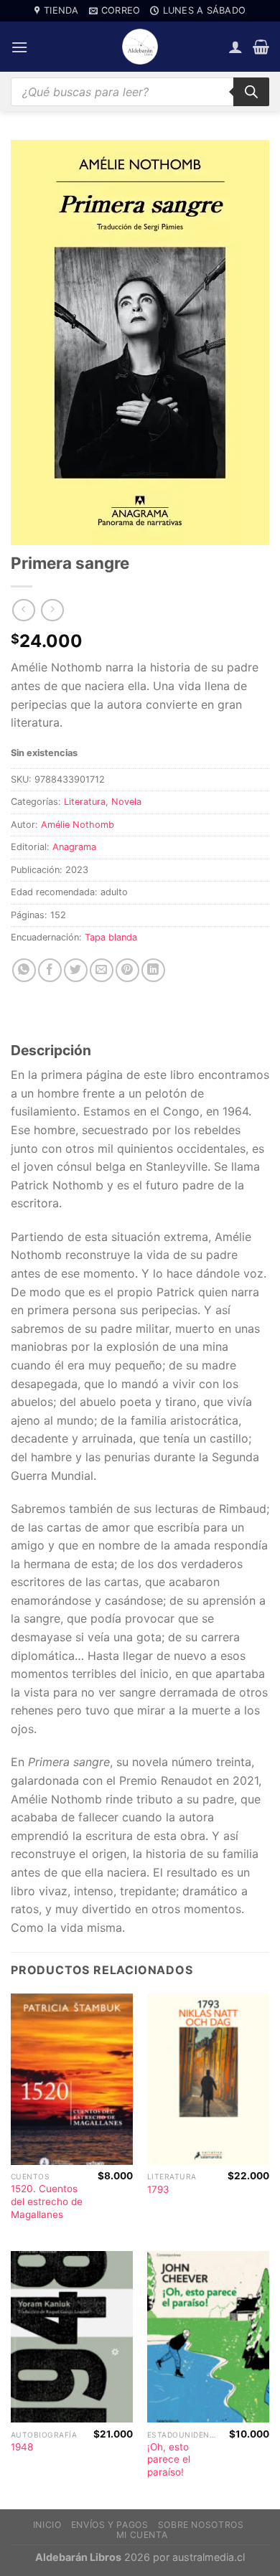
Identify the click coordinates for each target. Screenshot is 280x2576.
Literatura (85, 802)
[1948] (72, 2337)
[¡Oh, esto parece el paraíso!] (208, 2337)
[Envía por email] (102, 970)
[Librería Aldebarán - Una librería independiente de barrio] (140, 47)
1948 (22, 2447)
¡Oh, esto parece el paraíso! (169, 2459)
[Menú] (19, 47)
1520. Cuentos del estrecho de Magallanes (47, 2201)
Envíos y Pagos (110, 2525)
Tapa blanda (111, 937)
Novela (126, 802)
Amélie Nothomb (78, 825)
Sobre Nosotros (201, 2525)
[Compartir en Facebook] (50, 970)
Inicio (47, 2525)
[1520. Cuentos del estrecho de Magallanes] (72, 2079)
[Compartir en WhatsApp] (24, 970)
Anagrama (74, 847)
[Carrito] (261, 47)
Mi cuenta (142, 2535)
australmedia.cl (209, 2557)
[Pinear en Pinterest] (127, 970)
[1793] (208, 2079)
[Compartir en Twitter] (76, 970)
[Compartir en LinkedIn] (153, 970)
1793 (158, 2189)
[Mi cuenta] (235, 47)
